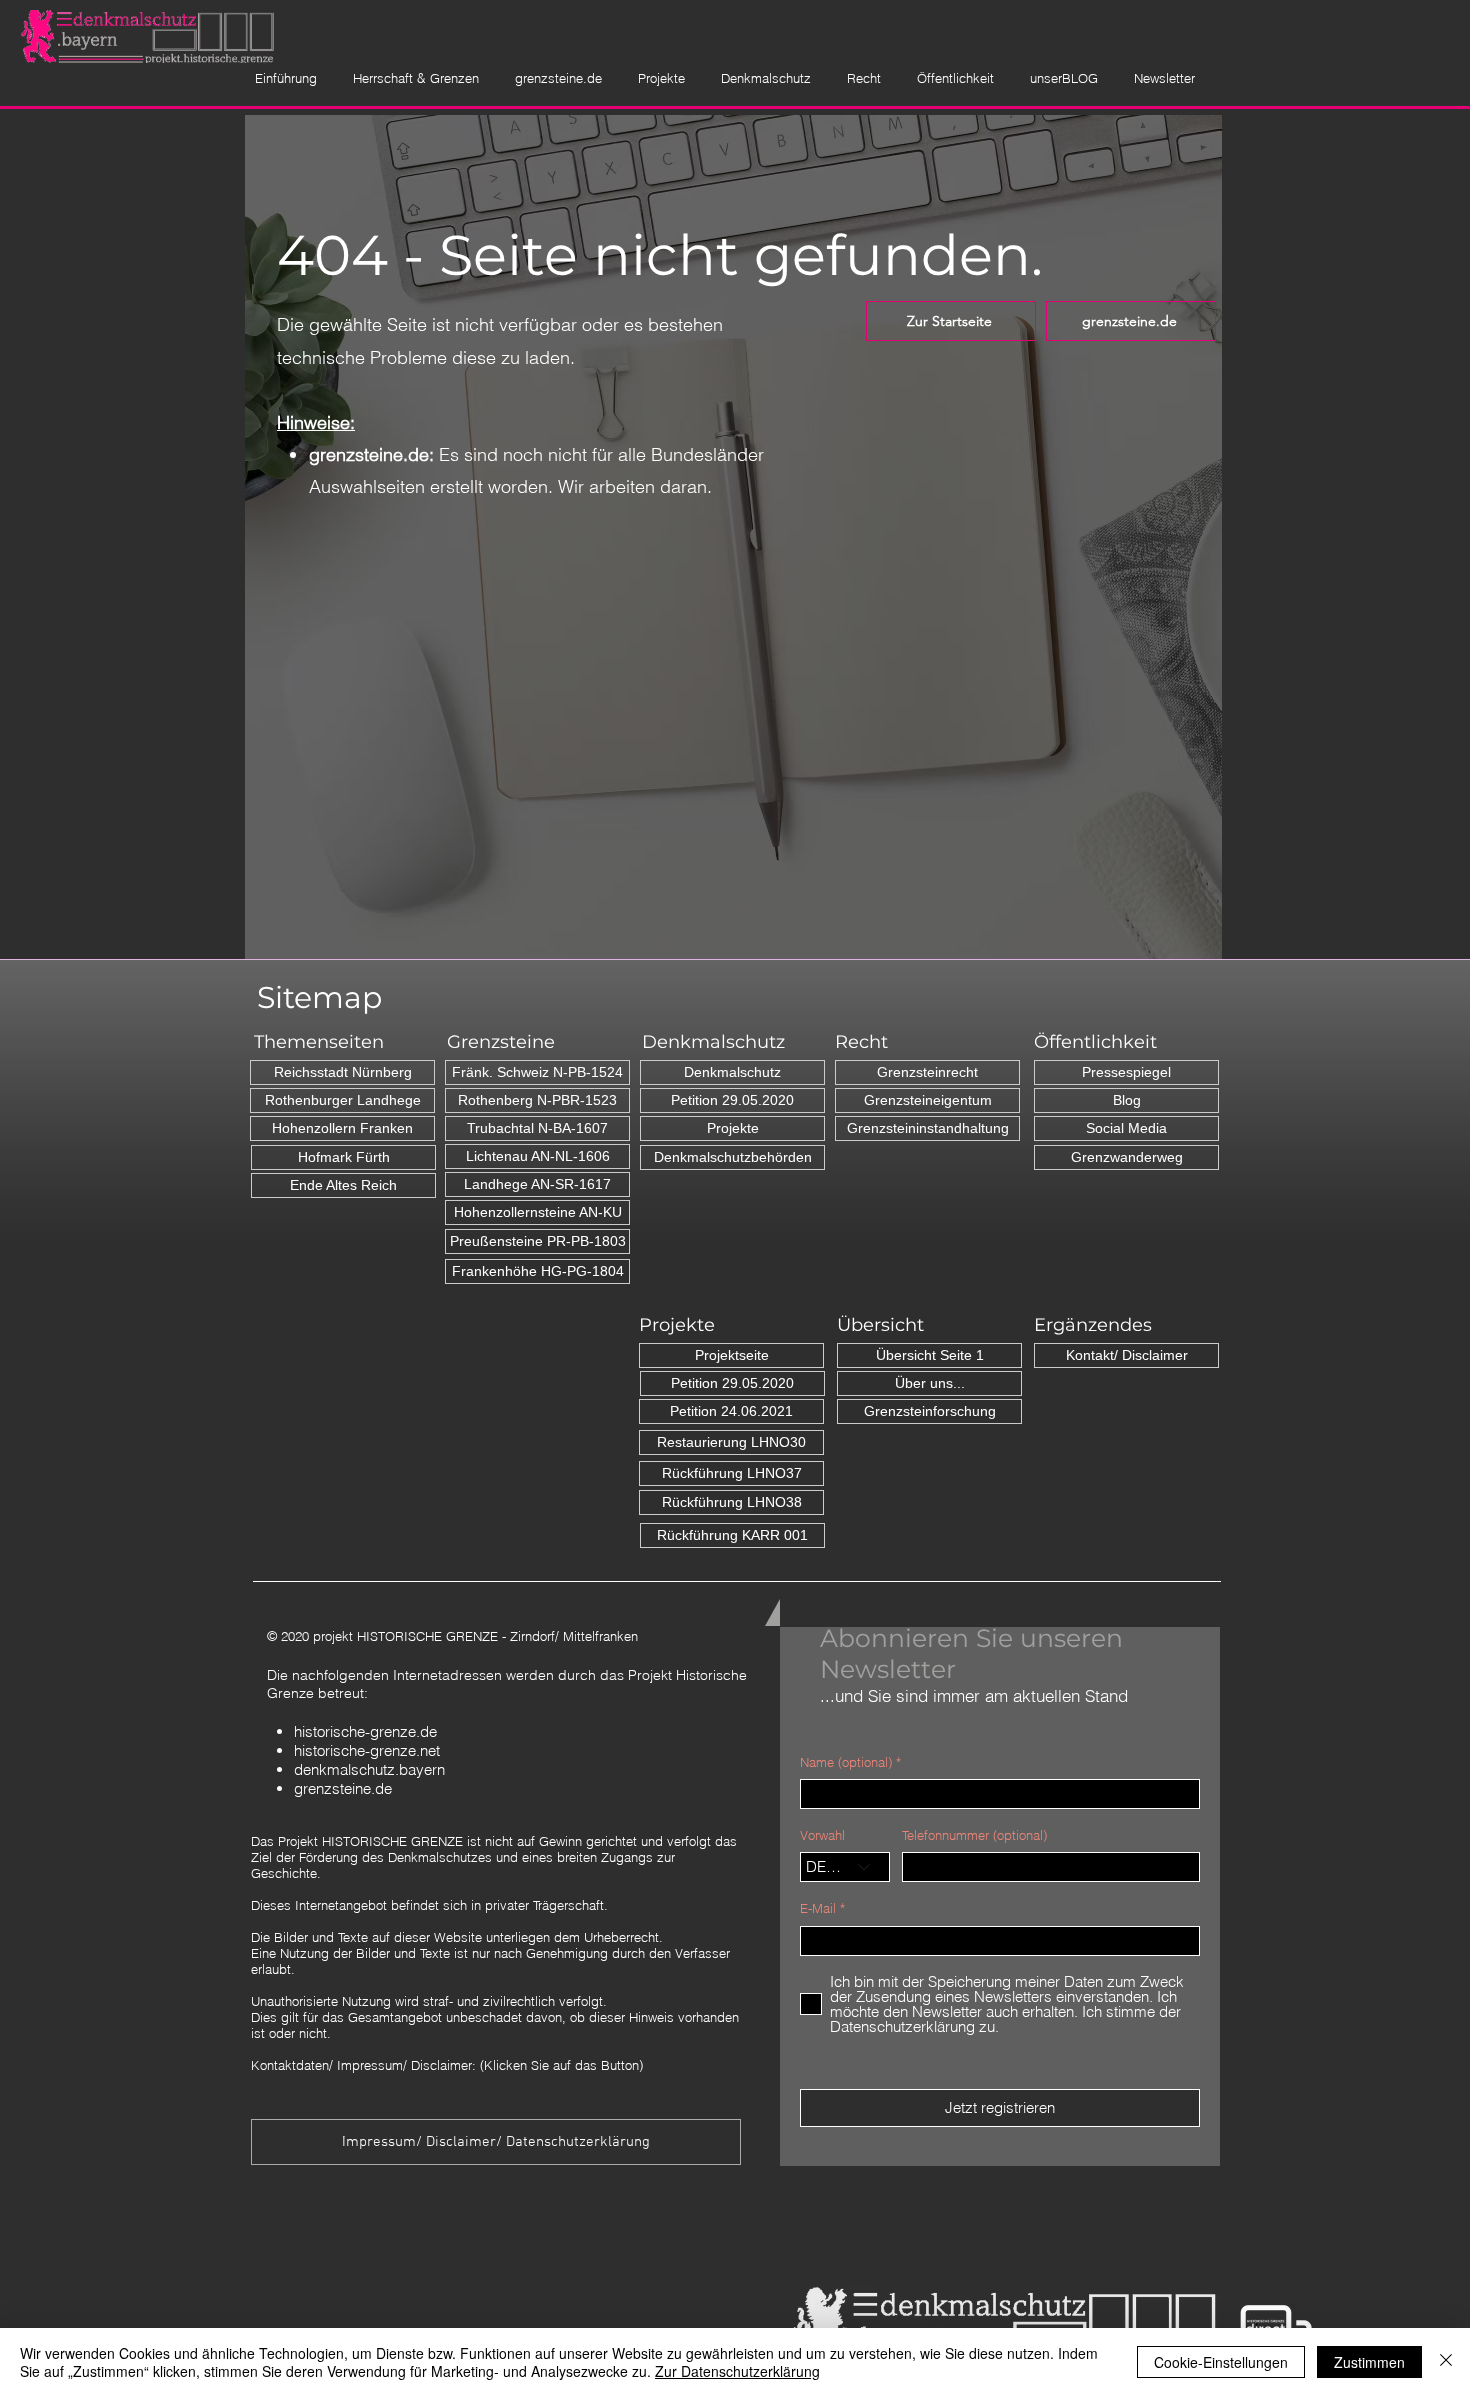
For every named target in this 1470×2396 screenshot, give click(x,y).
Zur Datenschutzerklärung (737, 2371)
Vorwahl (822, 1835)
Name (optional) (846, 1762)
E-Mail (818, 1908)
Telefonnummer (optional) (974, 1835)
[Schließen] (1446, 2362)
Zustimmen (1369, 2362)
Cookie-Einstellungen (1221, 2362)
